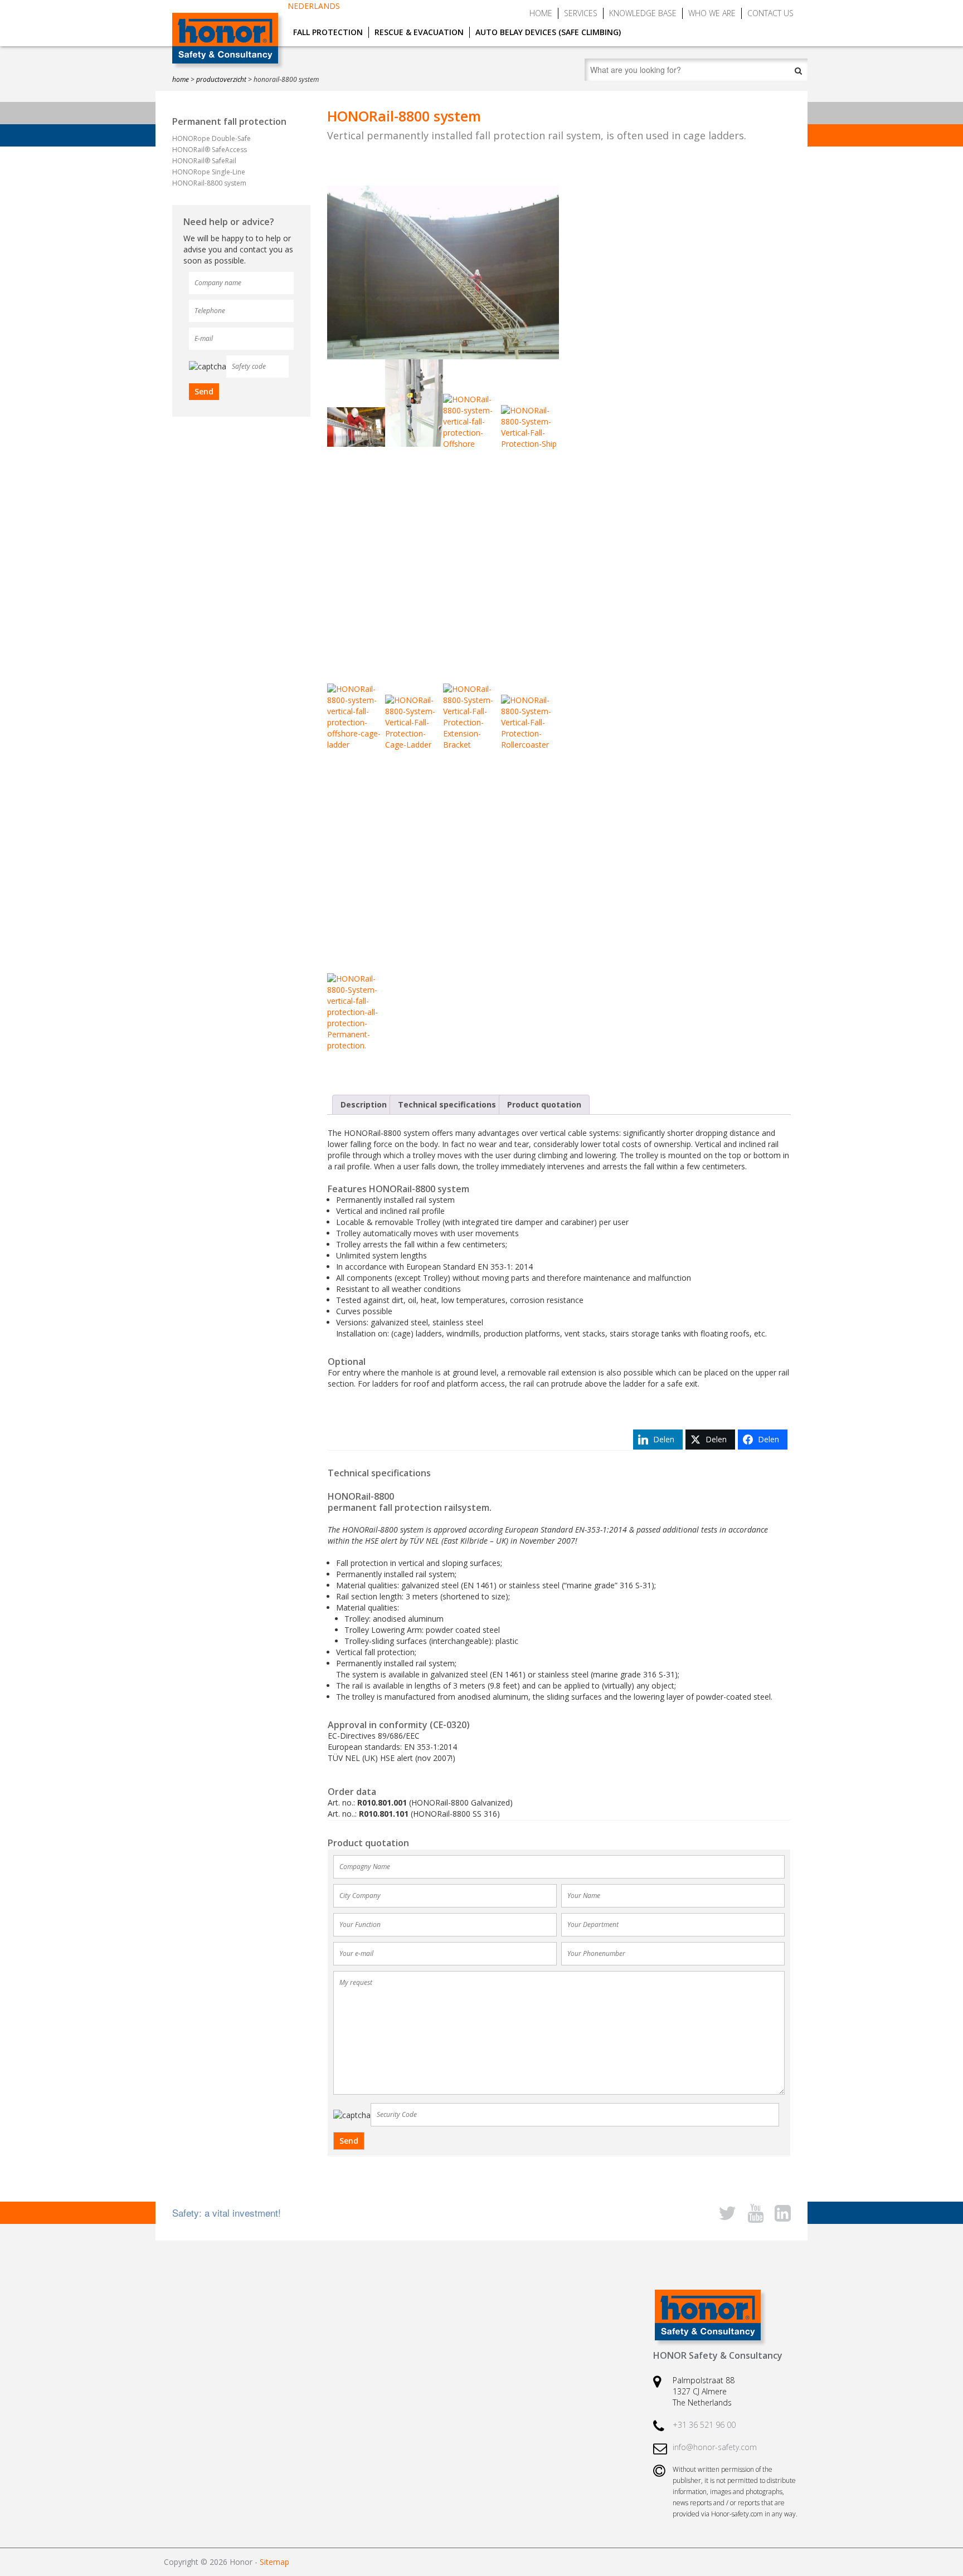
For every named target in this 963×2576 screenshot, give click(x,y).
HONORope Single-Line (209, 172)
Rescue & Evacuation (419, 32)
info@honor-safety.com (715, 2447)
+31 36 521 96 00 (704, 2425)
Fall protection (328, 32)
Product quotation (544, 1104)
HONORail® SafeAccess (210, 150)
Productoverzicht (221, 79)
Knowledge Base (643, 13)
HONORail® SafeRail (204, 161)
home (181, 79)
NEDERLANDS (314, 6)
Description (364, 1104)
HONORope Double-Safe (211, 138)
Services (581, 13)
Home (541, 13)
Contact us (770, 13)
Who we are (712, 13)
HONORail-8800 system (209, 183)
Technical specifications (447, 1104)
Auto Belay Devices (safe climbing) (548, 32)
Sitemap (274, 2562)
